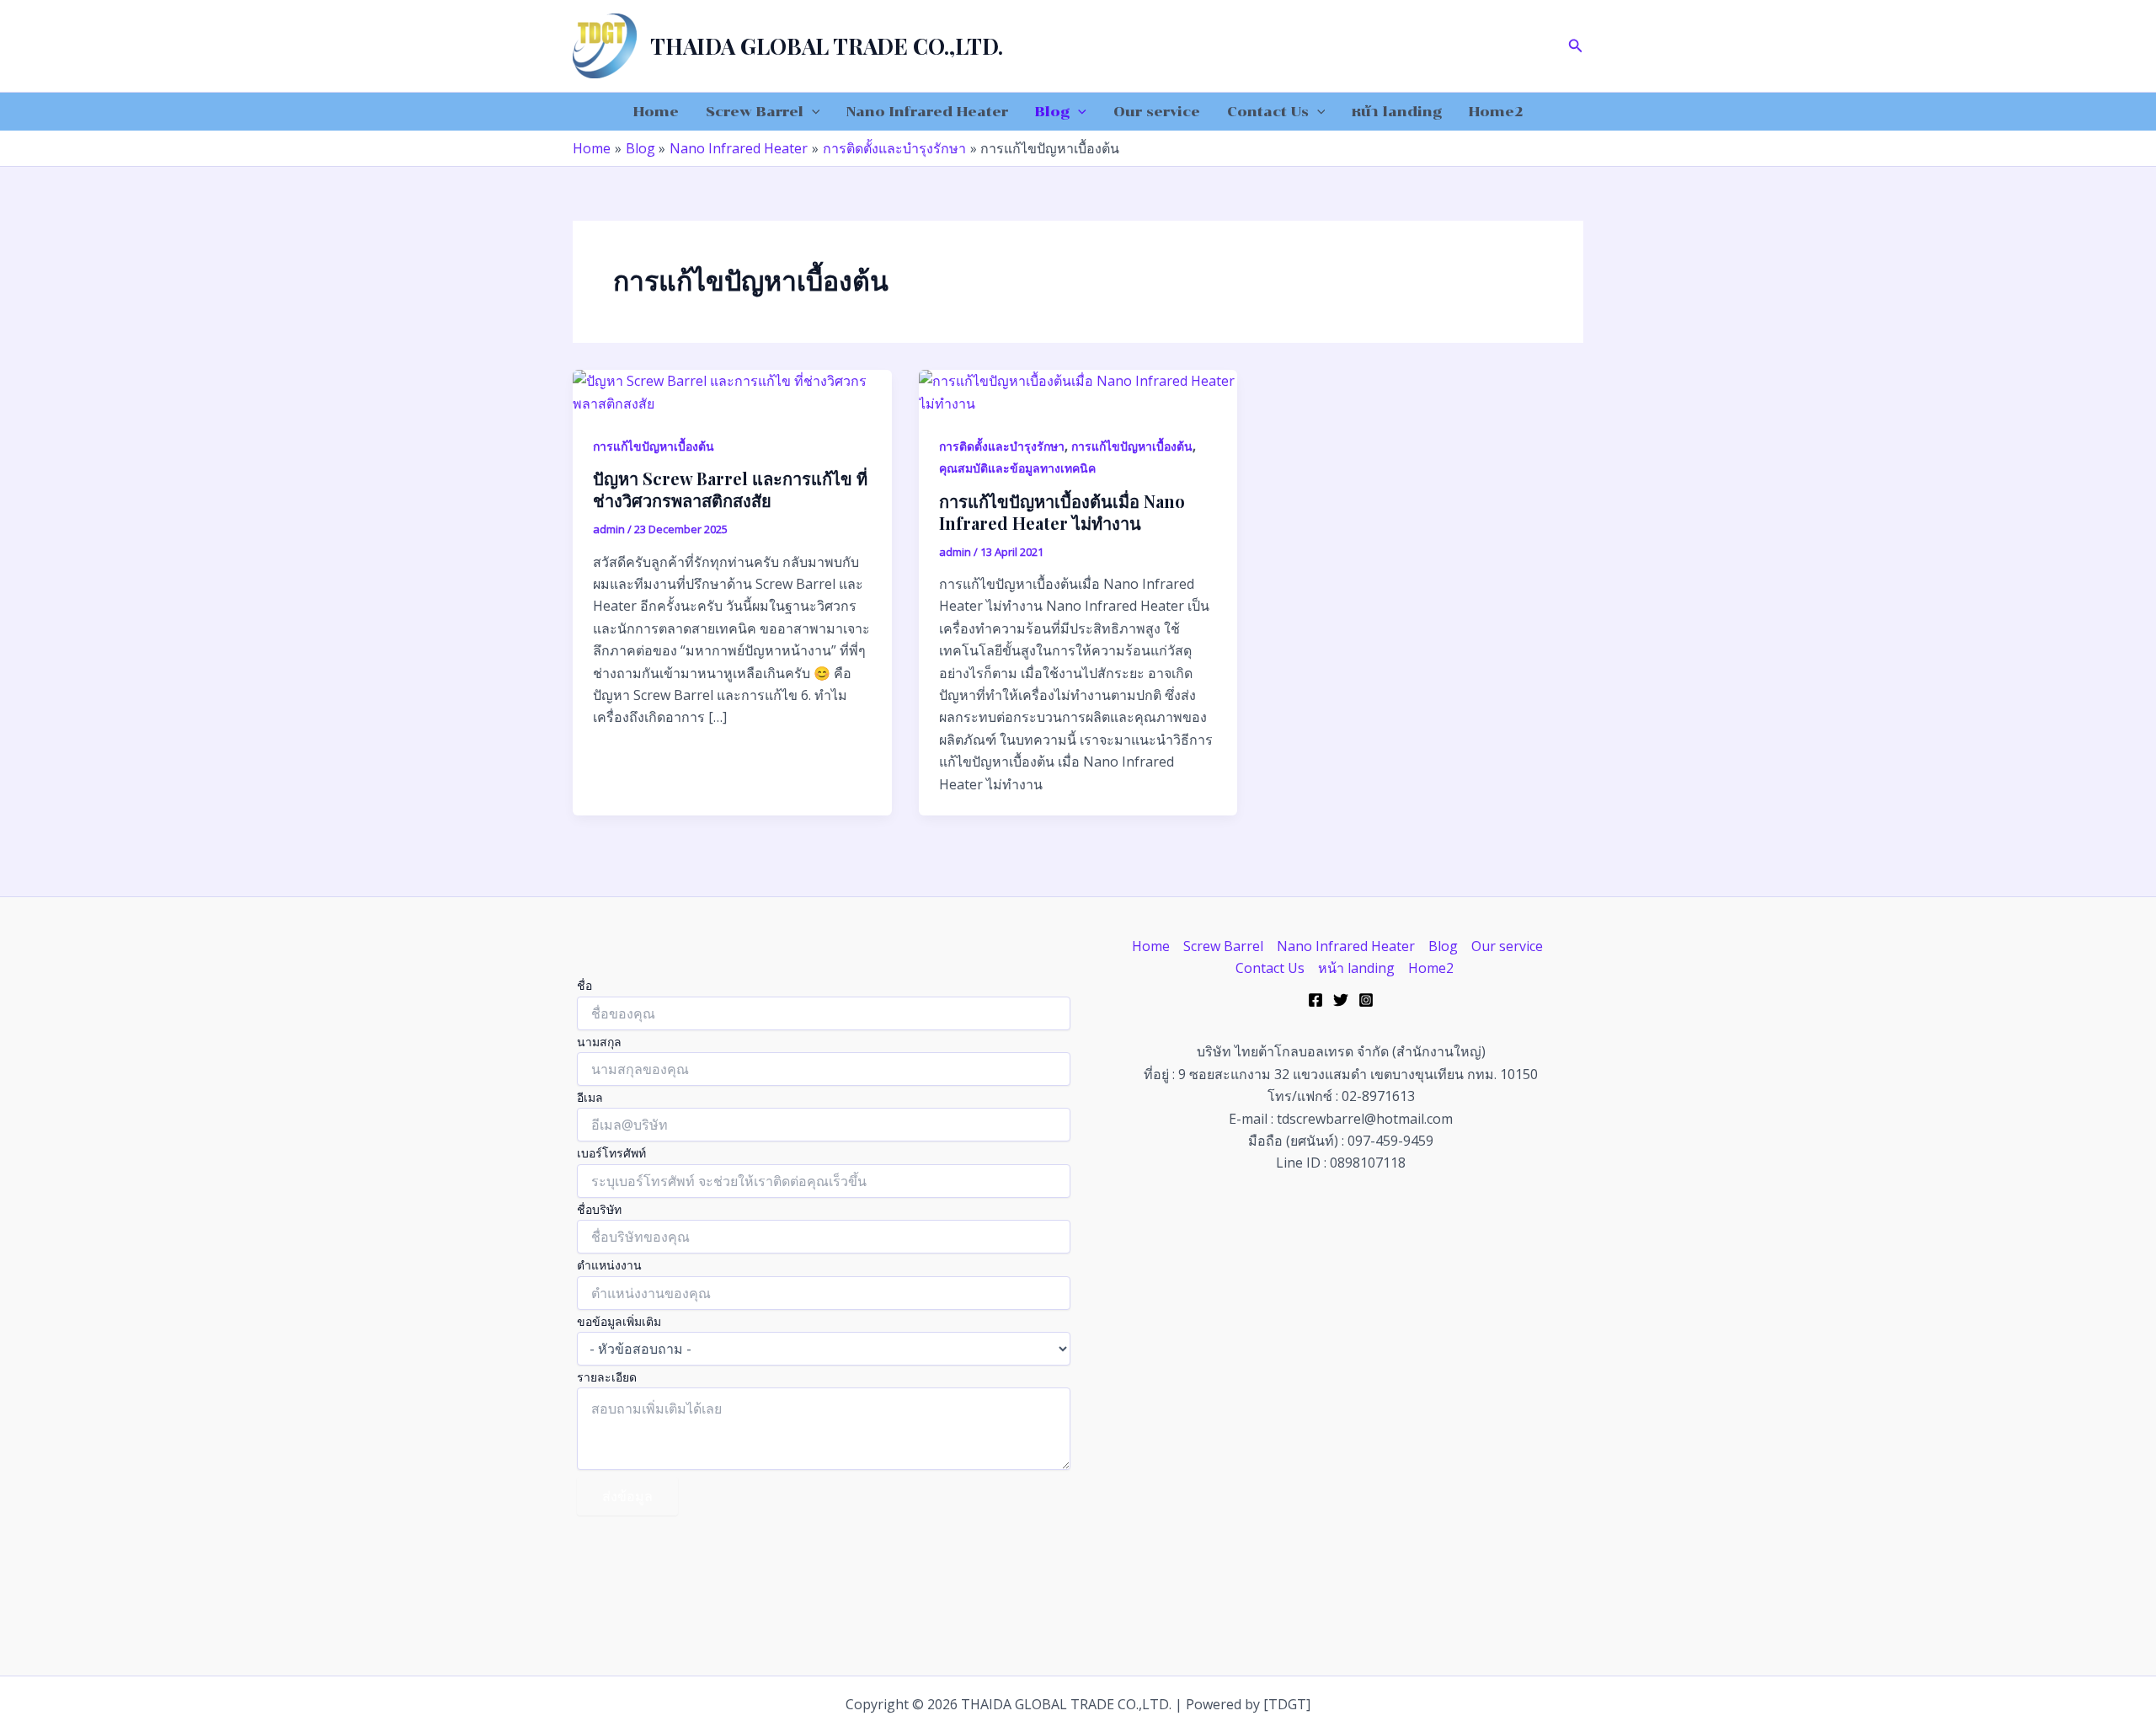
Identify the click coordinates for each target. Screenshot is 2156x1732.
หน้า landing (1397, 112)
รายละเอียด (607, 1377)
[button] (1576, 46)
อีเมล (590, 1097)
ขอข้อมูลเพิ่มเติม (619, 1321)
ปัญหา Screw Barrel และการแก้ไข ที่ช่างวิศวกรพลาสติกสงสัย (730, 489)
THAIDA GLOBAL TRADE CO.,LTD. (827, 46)
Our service (1157, 112)
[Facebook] (1315, 1000)
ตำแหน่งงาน (609, 1265)
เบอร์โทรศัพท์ (611, 1153)
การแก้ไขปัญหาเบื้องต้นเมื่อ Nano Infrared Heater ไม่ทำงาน (1062, 512)
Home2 (1496, 112)
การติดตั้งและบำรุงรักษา (1002, 446)
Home (656, 112)
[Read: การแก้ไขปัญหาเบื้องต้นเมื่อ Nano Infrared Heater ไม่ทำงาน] (1078, 391)
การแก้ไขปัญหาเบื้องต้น (654, 446)
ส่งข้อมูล (627, 1496)
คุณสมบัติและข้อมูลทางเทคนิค (1017, 468)
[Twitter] (1341, 1000)
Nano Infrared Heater (927, 112)
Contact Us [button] (1268, 112)
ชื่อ (584, 985)
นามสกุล (599, 1042)
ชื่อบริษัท (599, 1209)
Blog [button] (1052, 112)
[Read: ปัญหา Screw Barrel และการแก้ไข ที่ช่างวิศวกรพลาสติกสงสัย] (732, 391)
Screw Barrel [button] (755, 112)
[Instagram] (1366, 1000)
